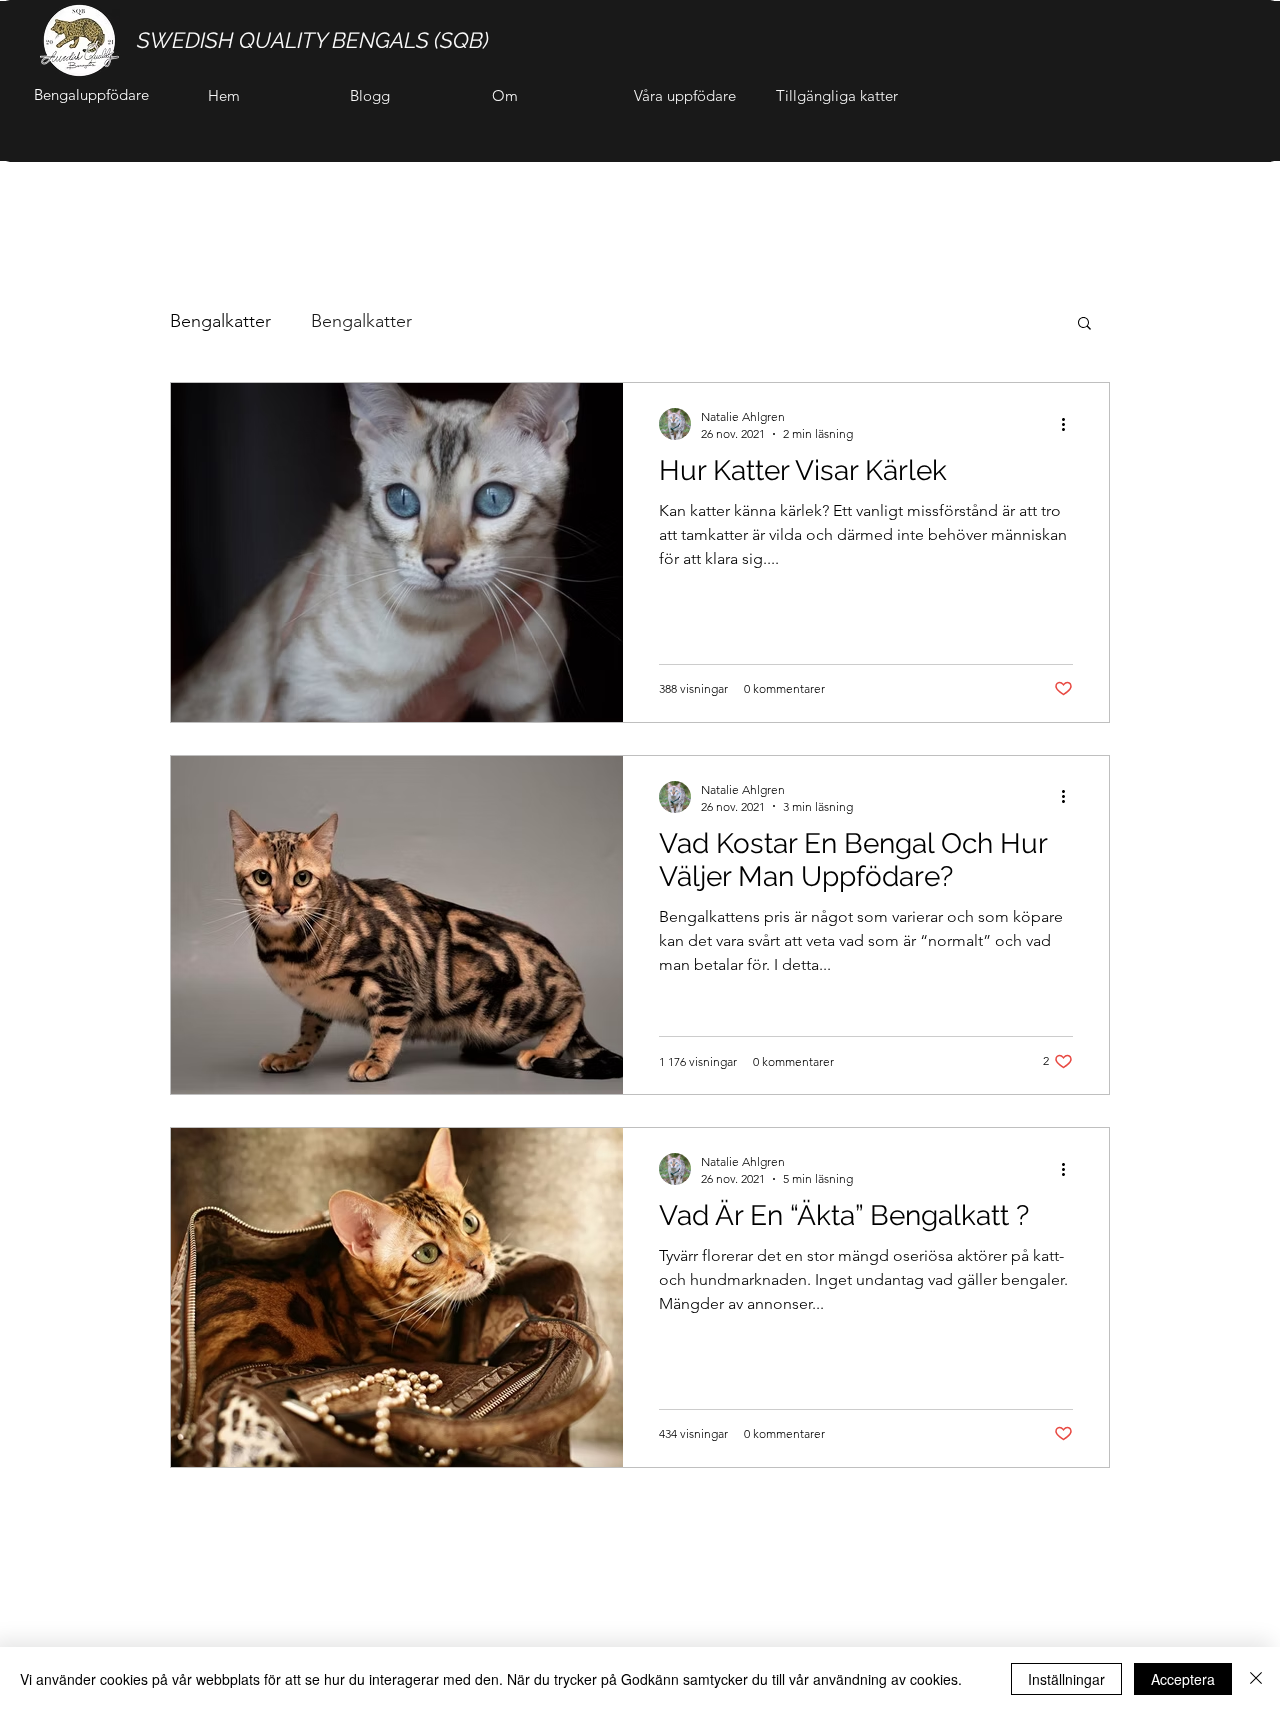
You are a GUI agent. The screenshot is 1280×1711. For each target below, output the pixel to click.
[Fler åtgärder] (1070, 424)
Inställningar (1066, 1679)
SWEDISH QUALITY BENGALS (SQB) (313, 40)
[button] (1084, 324)
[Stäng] (1256, 1679)
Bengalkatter (220, 321)
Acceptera (1183, 1679)
